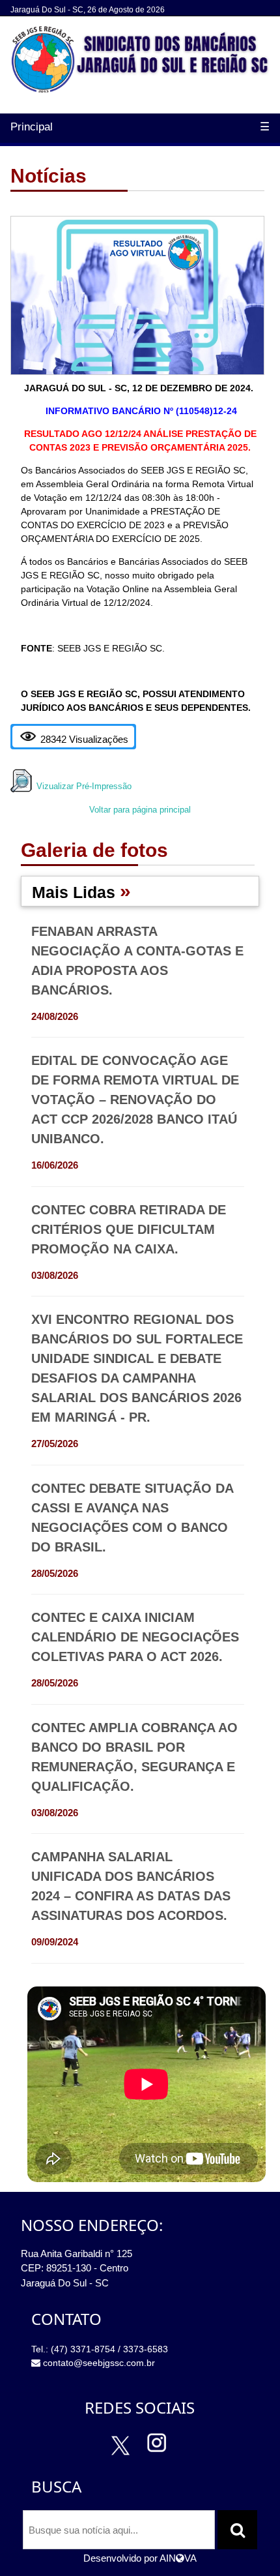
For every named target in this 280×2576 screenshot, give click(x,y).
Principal (32, 127)
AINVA (178, 2558)
